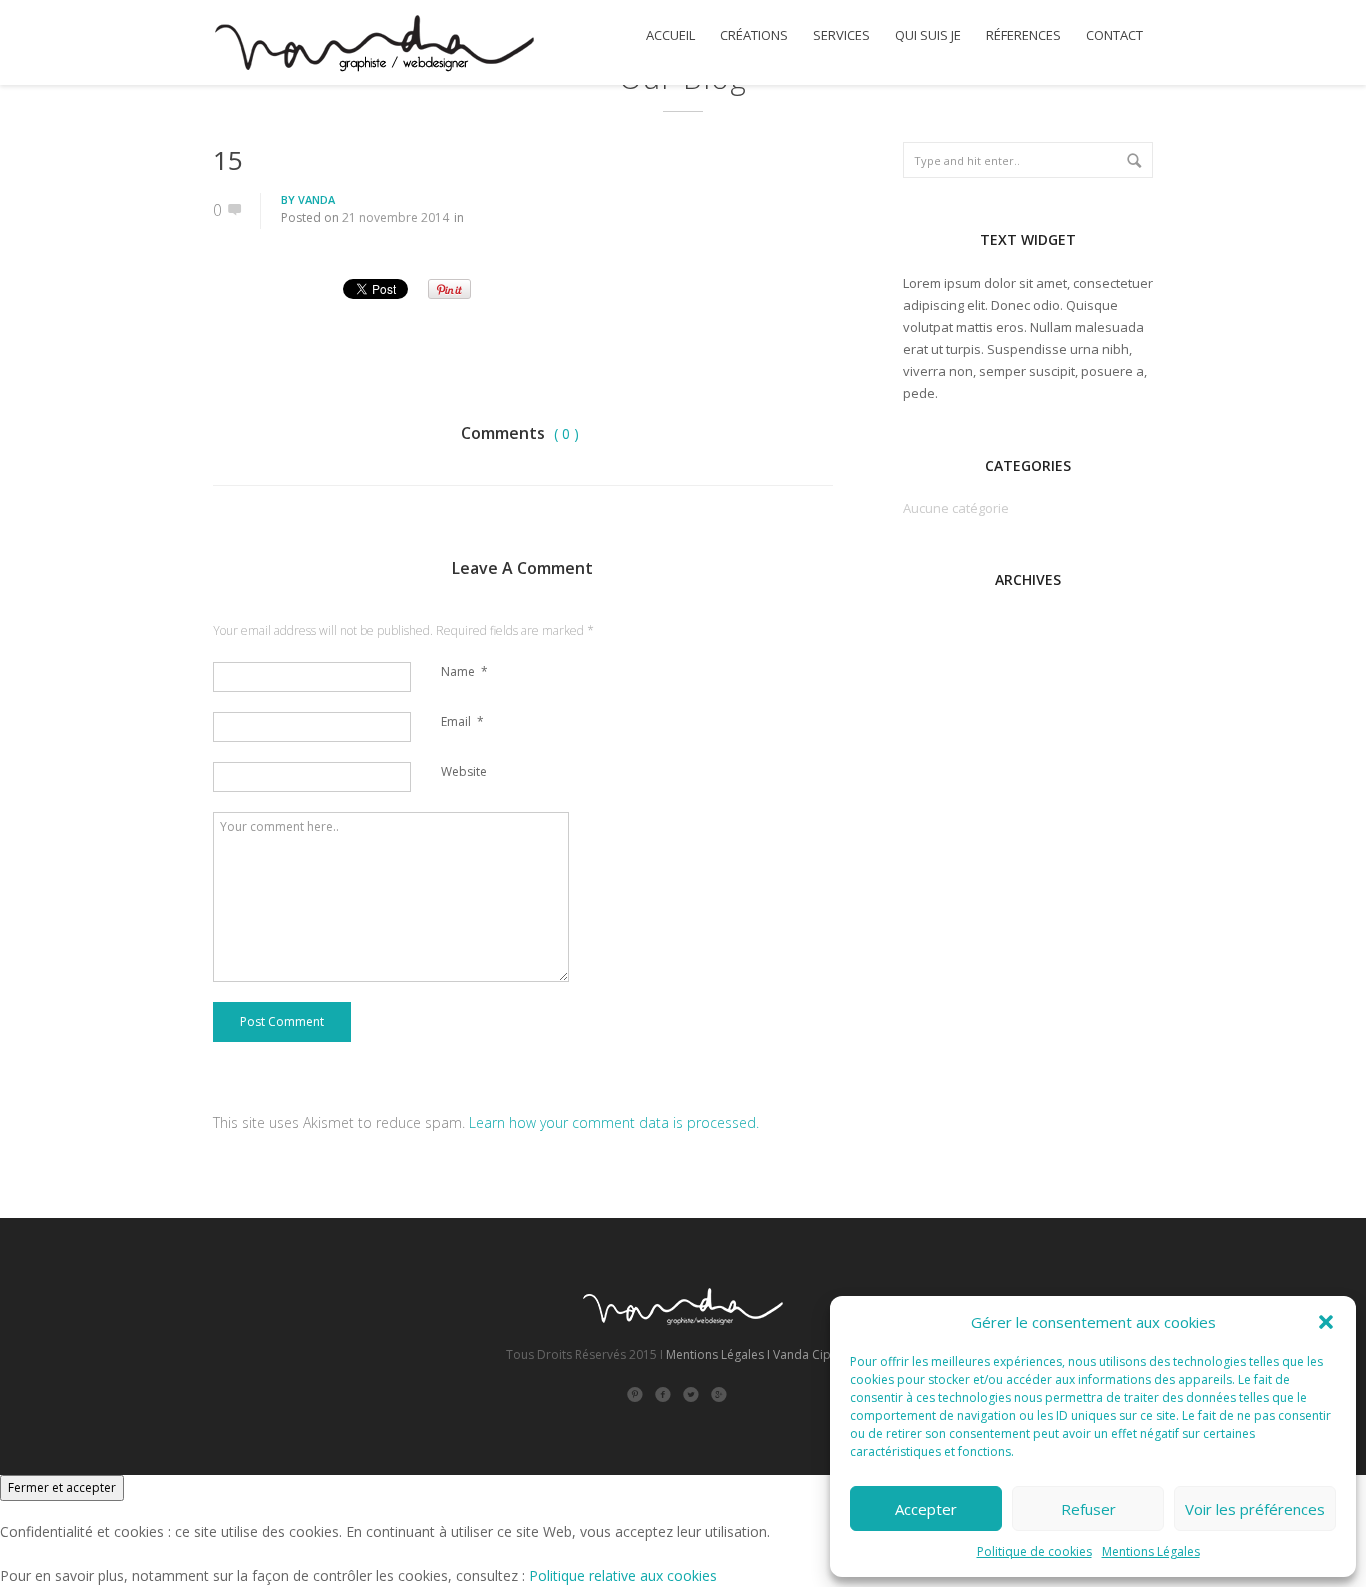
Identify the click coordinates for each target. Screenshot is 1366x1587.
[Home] (373, 46)
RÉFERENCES (1023, 35)
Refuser (1088, 1509)
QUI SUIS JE (928, 35)
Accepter (926, 1509)
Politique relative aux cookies (623, 1575)
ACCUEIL (670, 35)
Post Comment (282, 1021)
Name (464, 671)
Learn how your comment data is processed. (614, 1122)
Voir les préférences (1255, 1509)
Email (462, 721)
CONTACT (1114, 35)
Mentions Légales (1151, 1551)
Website (464, 771)
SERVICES (841, 35)
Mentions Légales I (718, 1354)
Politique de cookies (1034, 1551)
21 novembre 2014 (395, 217)
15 (228, 160)
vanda (316, 199)
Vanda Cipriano (817, 1354)
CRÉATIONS (754, 35)
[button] (1326, 1322)
